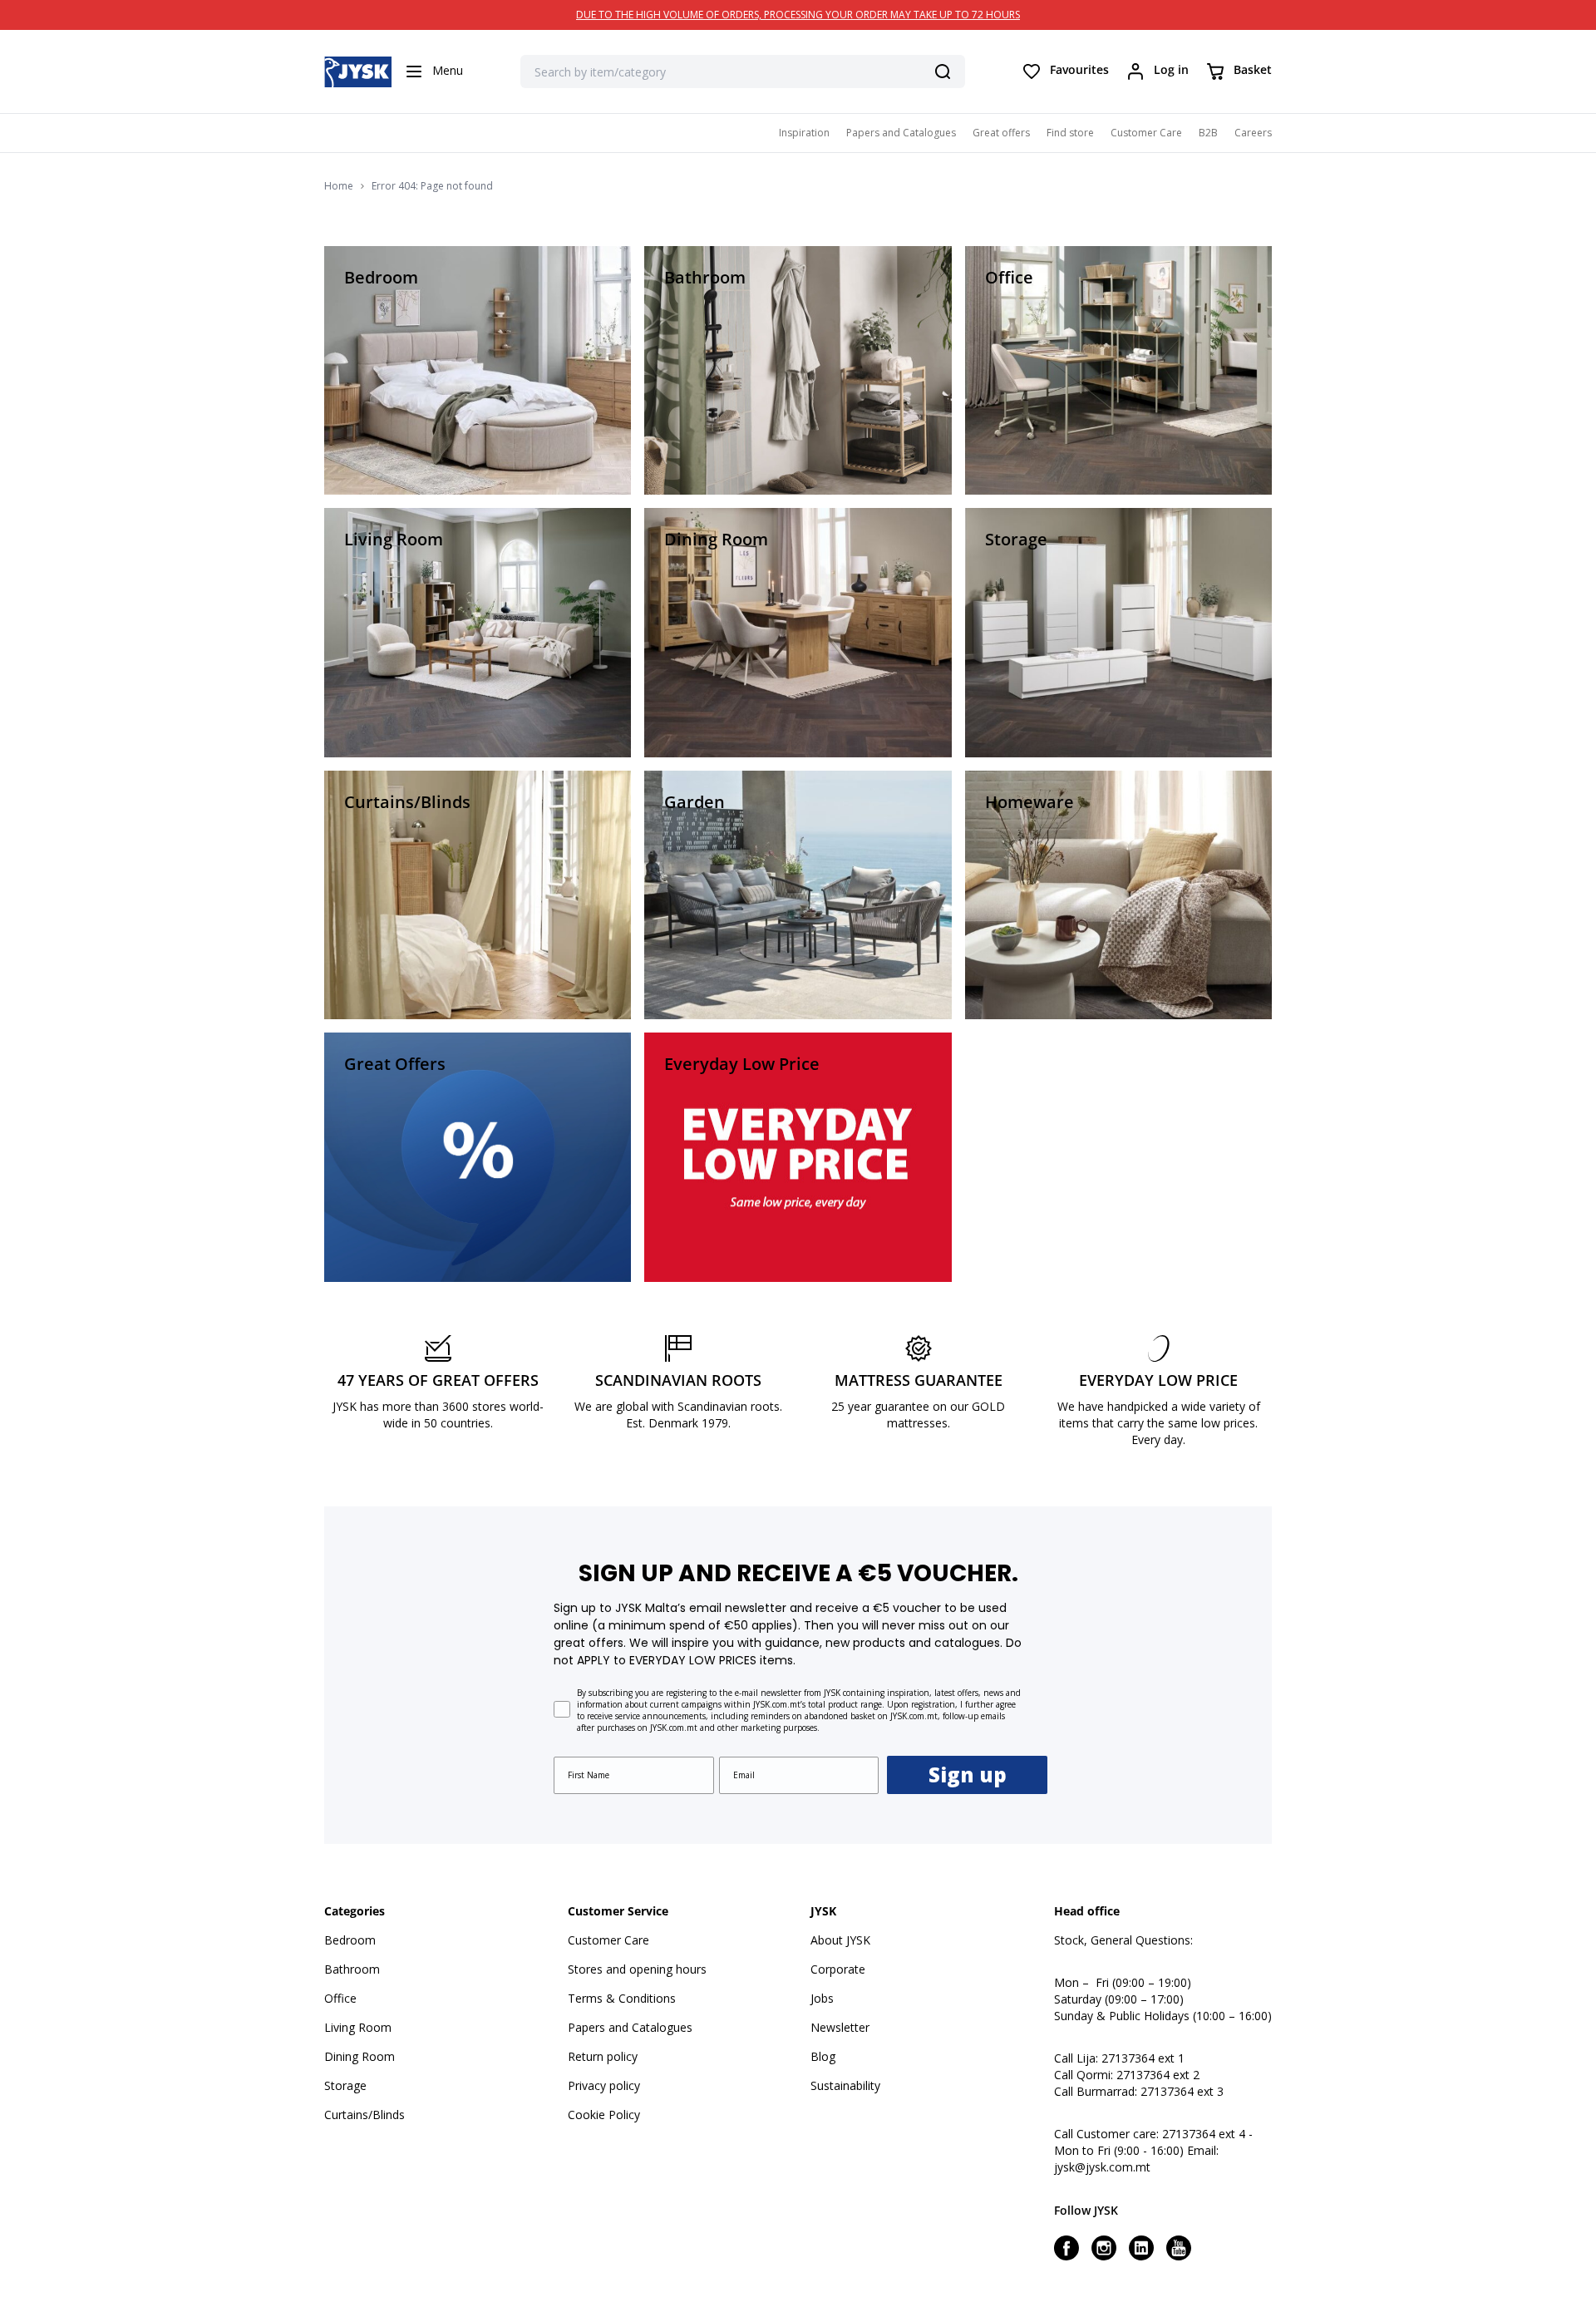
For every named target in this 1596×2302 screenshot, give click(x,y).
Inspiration (804, 133)
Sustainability (845, 2085)
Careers (1253, 133)
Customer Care (1146, 133)
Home (339, 186)
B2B (1208, 133)
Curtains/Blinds (365, 2115)
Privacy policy (604, 2085)
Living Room (358, 2027)
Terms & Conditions (622, 1998)
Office (340, 1998)
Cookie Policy (604, 2115)
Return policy (603, 2056)
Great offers (1001, 133)
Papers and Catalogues (901, 133)
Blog (823, 2056)
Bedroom (350, 1940)
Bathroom (352, 1969)
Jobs (822, 1998)
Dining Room (360, 2056)
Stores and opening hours (637, 1969)
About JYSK (840, 1940)
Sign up (968, 1775)
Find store (1070, 133)
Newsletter (840, 2027)
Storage (345, 2085)
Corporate (838, 1969)
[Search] (943, 71)
